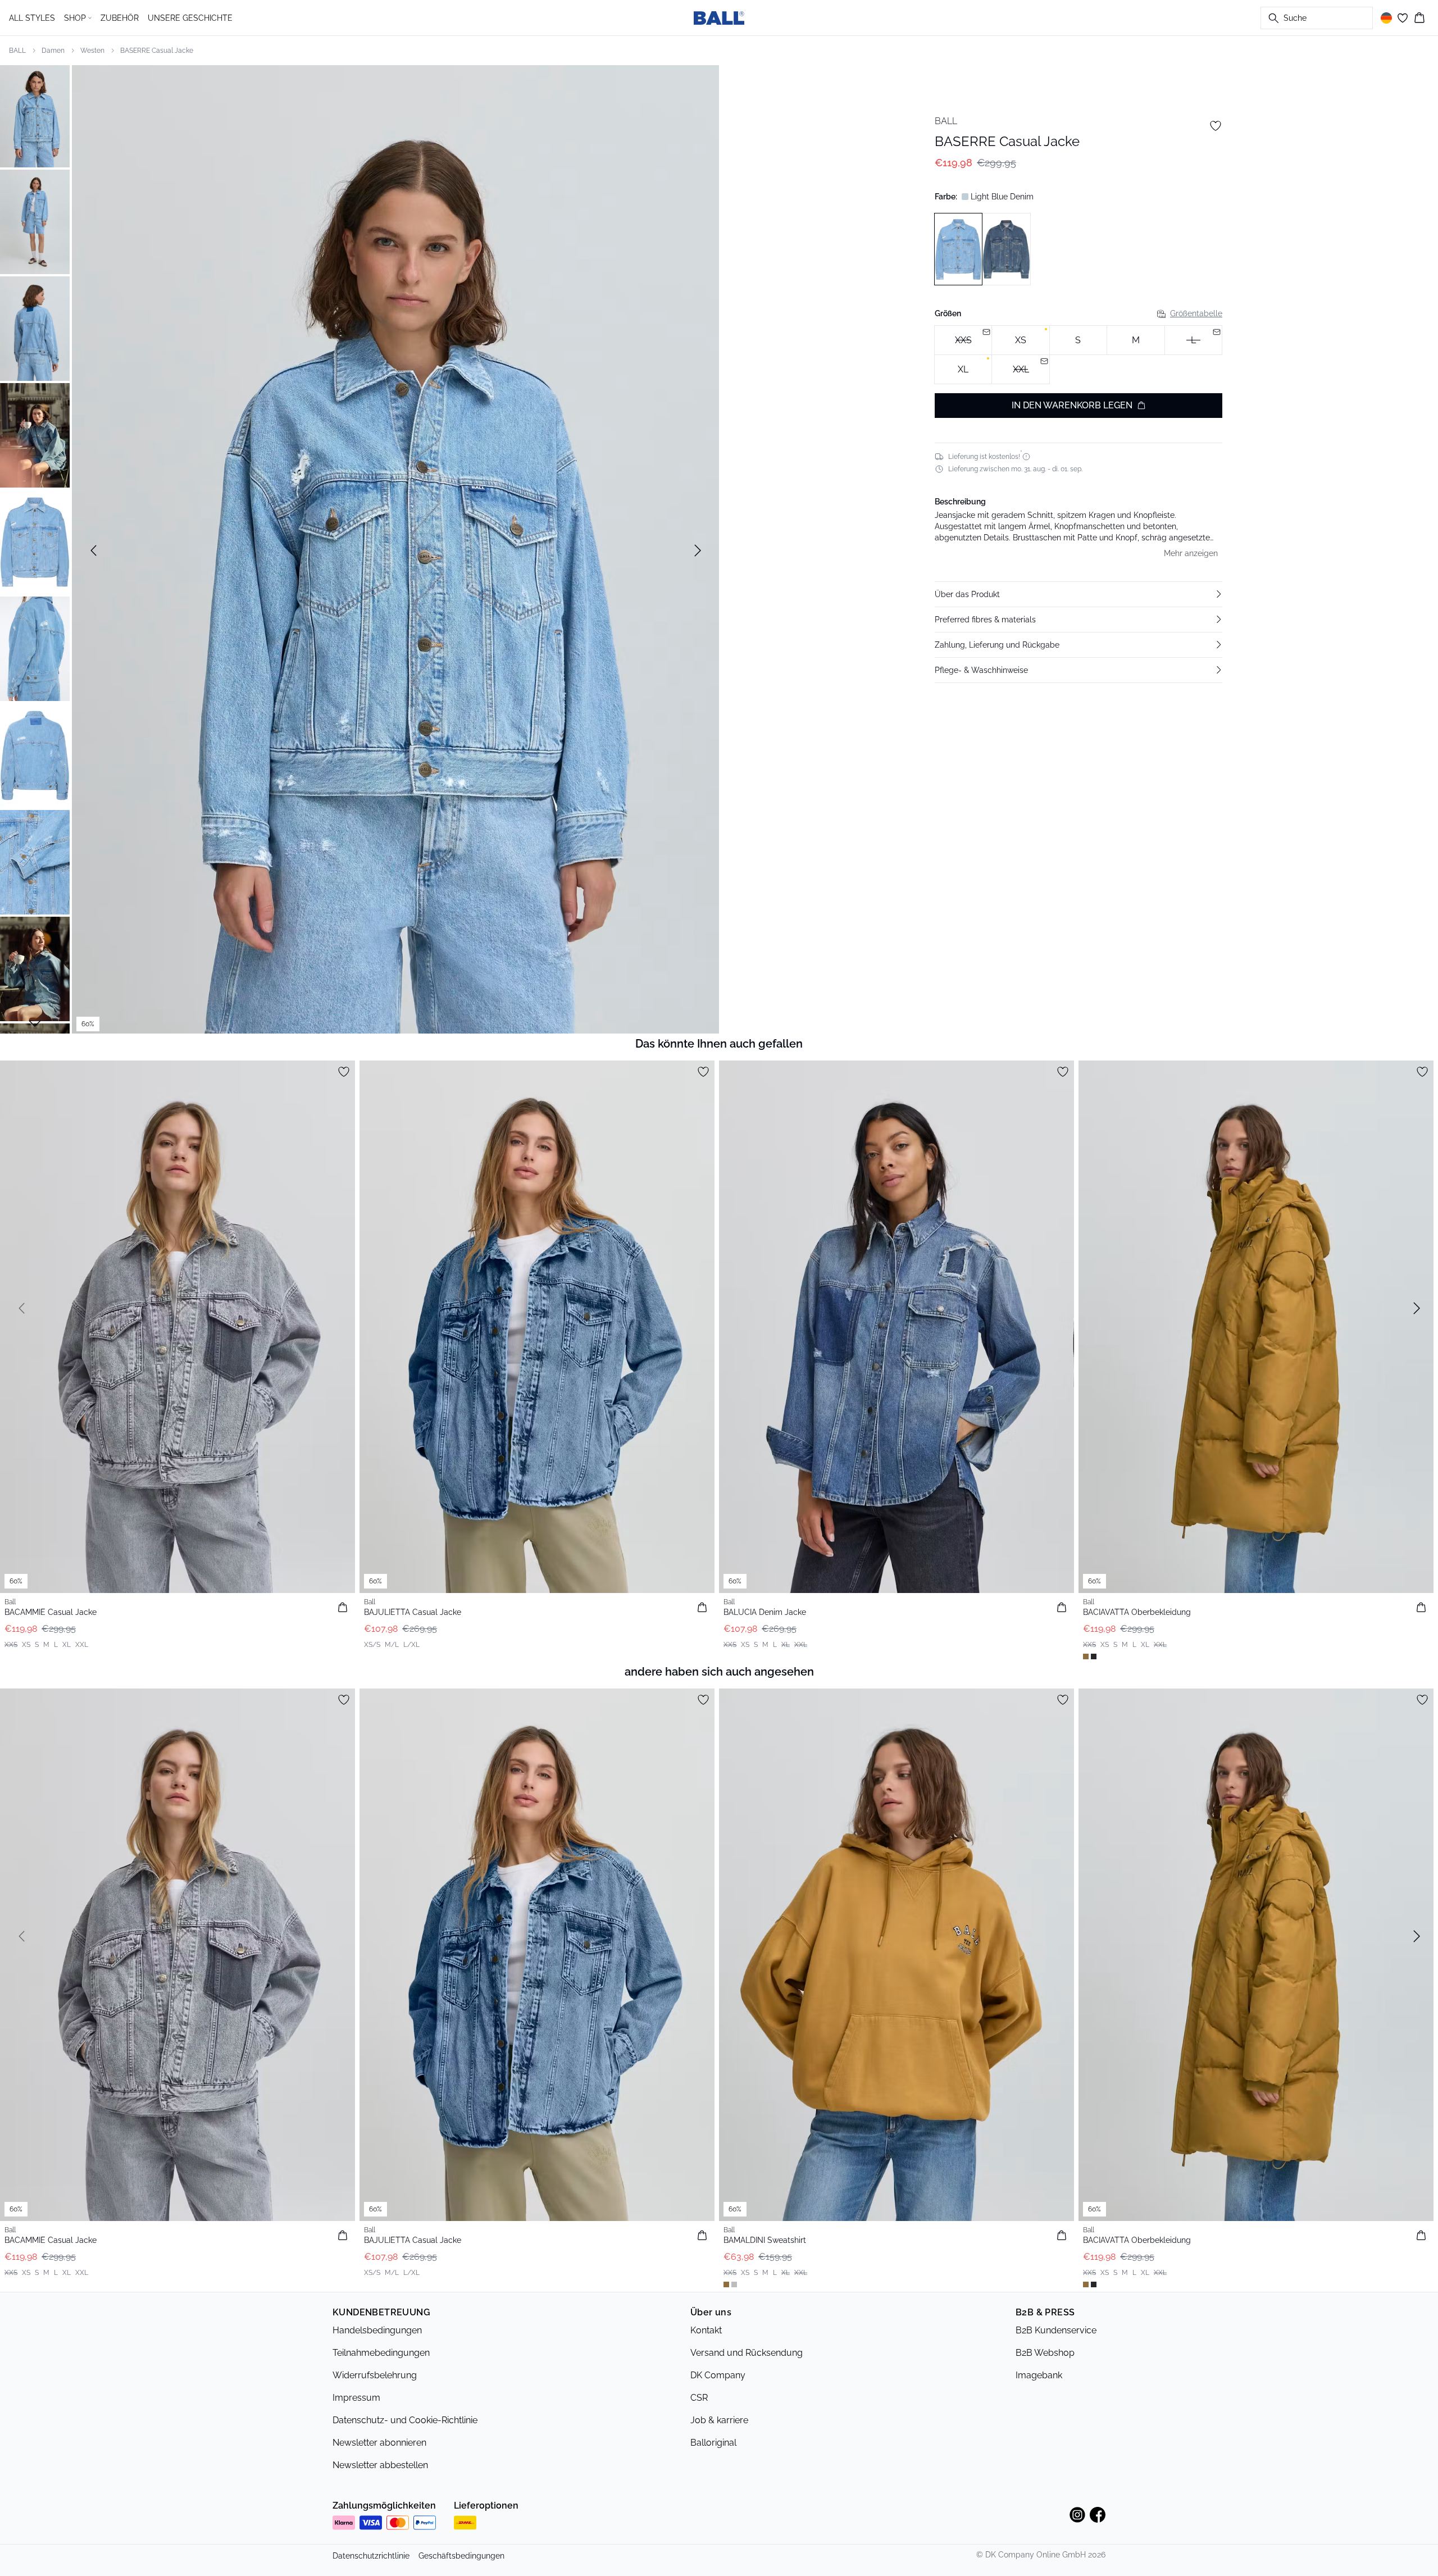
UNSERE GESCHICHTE (190, 18)
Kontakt (706, 2330)
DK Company (718, 2375)
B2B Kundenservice (1056, 2330)
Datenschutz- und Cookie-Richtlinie (405, 2420)
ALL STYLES (32, 18)
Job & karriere (719, 2420)
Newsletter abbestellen (380, 2465)
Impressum (356, 2398)
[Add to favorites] (1216, 126)
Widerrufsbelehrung (375, 2375)
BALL (17, 51)
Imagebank (1039, 2375)
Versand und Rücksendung (747, 2353)
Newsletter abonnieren (379, 2443)
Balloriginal (713, 2443)
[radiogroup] (1078, 355)
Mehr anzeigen (1191, 553)
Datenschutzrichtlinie (371, 2556)
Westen (92, 51)
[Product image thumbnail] (35, 115)
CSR (699, 2398)
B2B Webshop (1045, 2353)
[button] (1078, 594)
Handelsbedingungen (377, 2330)
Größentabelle (1196, 313)
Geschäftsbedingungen (461, 2556)
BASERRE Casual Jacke (157, 51)
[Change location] (1386, 18)
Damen (53, 51)
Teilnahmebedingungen (381, 2353)
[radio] (1020, 340)
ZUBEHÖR (120, 18)
